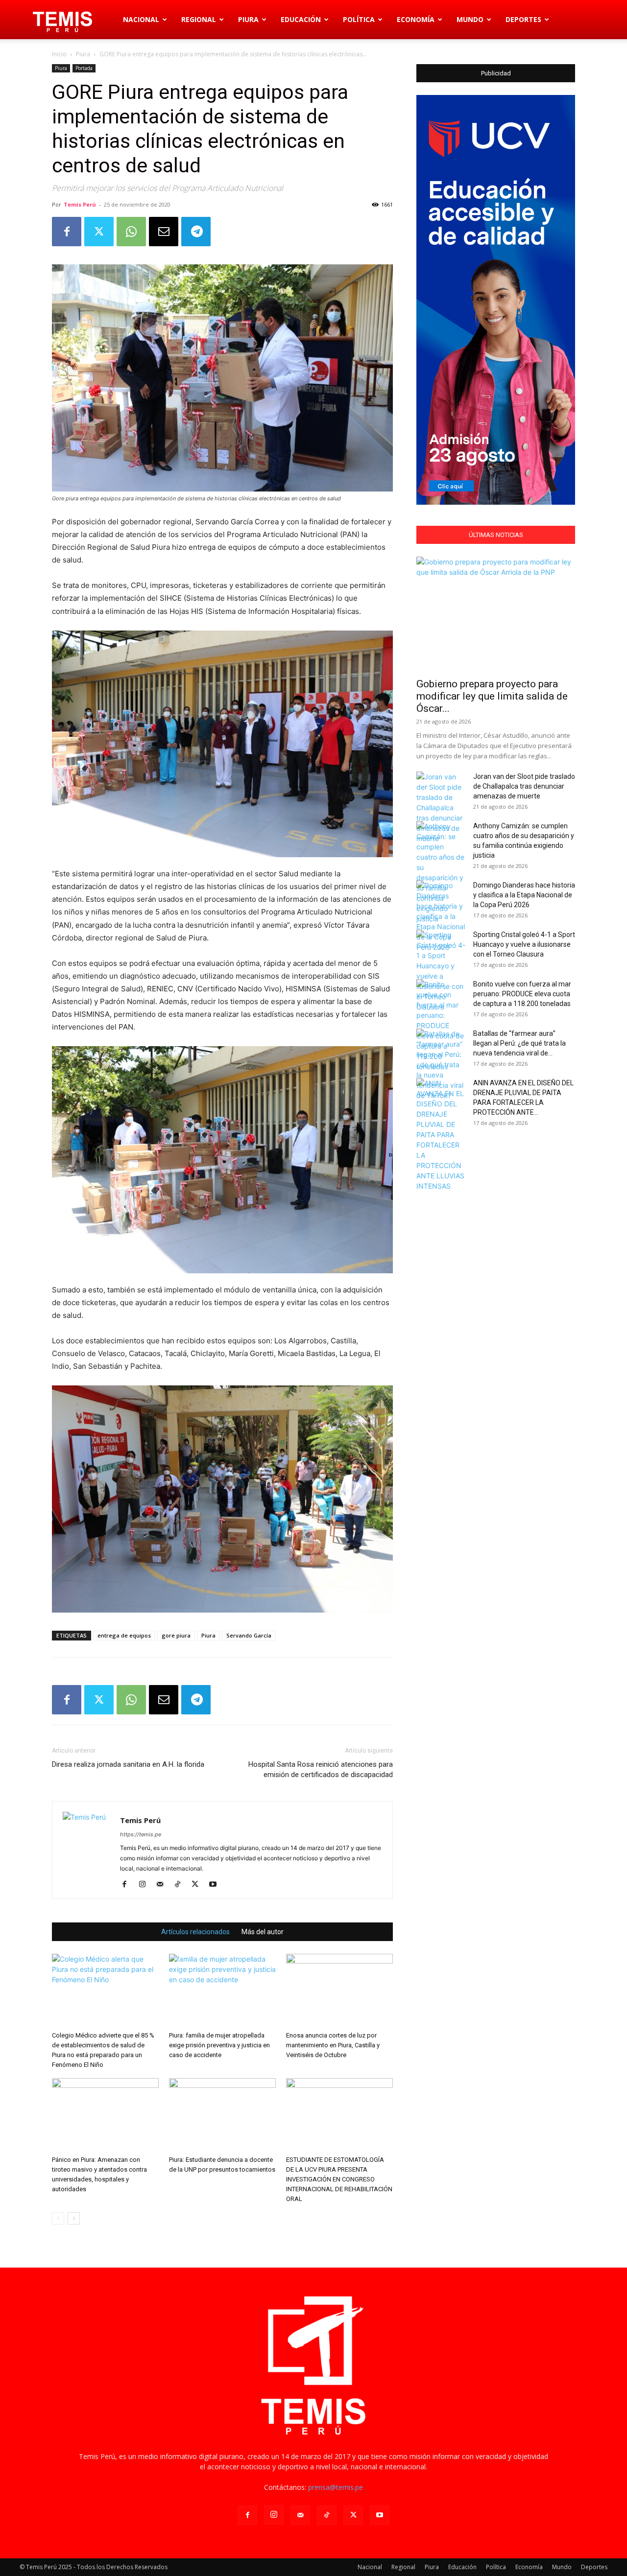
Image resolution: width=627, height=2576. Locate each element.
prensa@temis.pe (336, 2487)
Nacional (141, 19)
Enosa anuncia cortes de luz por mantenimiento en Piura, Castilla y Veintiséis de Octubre (333, 2045)
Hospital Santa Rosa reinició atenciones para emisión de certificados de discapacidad (321, 1769)
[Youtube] (216, 1885)
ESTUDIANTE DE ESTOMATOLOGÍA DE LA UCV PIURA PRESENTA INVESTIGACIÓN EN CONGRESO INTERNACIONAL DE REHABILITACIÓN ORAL (339, 2179)
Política (359, 19)
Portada (84, 68)
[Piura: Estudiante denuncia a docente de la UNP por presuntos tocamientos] (222, 2115)
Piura (248, 19)
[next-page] (74, 2218)
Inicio (59, 54)
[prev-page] (58, 2218)
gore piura (176, 1635)
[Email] (164, 232)
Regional (199, 19)
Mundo (470, 19)
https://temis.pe (141, 1834)
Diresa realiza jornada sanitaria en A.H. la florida (128, 1764)
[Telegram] (196, 232)
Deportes (523, 19)
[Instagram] (146, 1885)
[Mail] (163, 1885)
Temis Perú (80, 204)
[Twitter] (99, 232)
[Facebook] (67, 232)
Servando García (249, 1635)
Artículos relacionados (195, 1932)
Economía (416, 19)
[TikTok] (181, 1885)
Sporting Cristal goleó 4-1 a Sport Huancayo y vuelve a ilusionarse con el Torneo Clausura (524, 944)
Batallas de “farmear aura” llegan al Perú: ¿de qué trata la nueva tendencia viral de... (519, 1043)
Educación (301, 19)
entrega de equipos (124, 1635)
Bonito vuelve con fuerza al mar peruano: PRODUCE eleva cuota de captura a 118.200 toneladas (522, 994)
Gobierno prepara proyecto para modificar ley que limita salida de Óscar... (492, 696)
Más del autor (263, 1932)
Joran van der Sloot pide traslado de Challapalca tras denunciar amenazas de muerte (524, 786)
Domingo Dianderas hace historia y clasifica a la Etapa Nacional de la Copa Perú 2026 (524, 895)
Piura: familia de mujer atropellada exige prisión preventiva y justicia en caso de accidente (219, 2045)
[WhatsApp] (131, 232)
